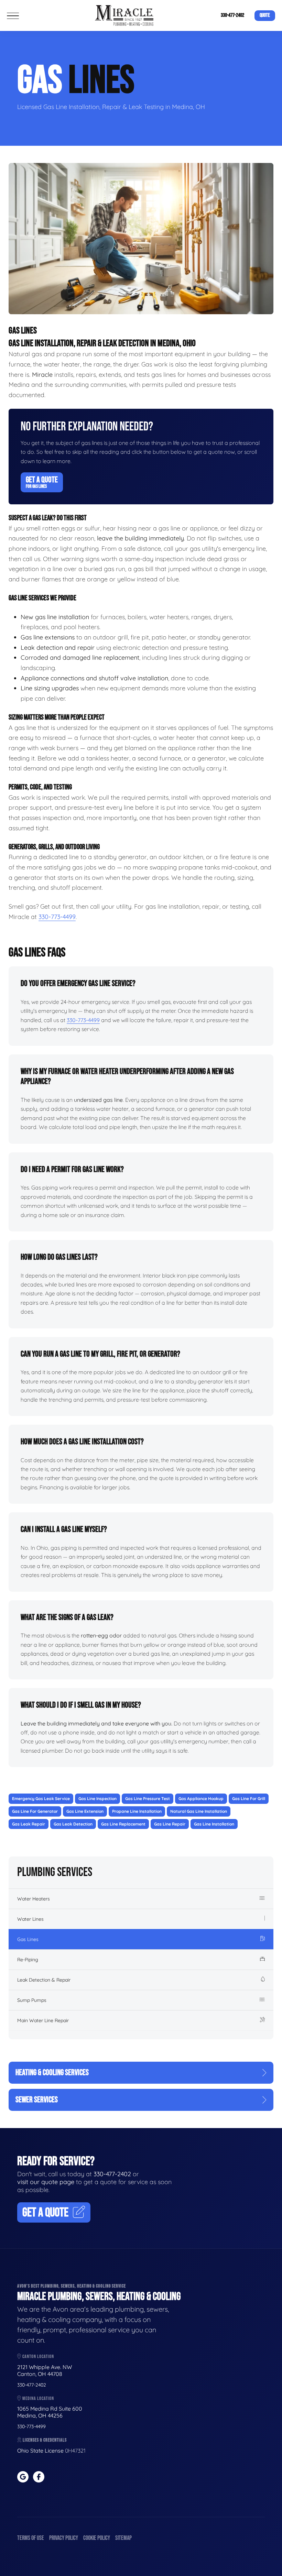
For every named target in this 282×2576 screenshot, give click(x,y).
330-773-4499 (57, 917)
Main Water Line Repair (43, 2020)
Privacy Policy (64, 2538)
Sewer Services (37, 2100)
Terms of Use (31, 2538)
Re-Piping (28, 1960)
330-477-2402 (232, 15)
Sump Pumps (32, 2000)
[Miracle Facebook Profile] (39, 2477)
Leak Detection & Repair (44, 1980)
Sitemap (123, 2538)
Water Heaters (34, 1899)
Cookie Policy (97, 2538)
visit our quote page (46, 2182)
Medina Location (38, 2398)
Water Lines (30, 1919)
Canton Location (38, 2356)
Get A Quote (42, 482)
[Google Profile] (23, 2477)
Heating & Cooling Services (52, 2073)
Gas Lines (28, 1939)
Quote (265, 15)
